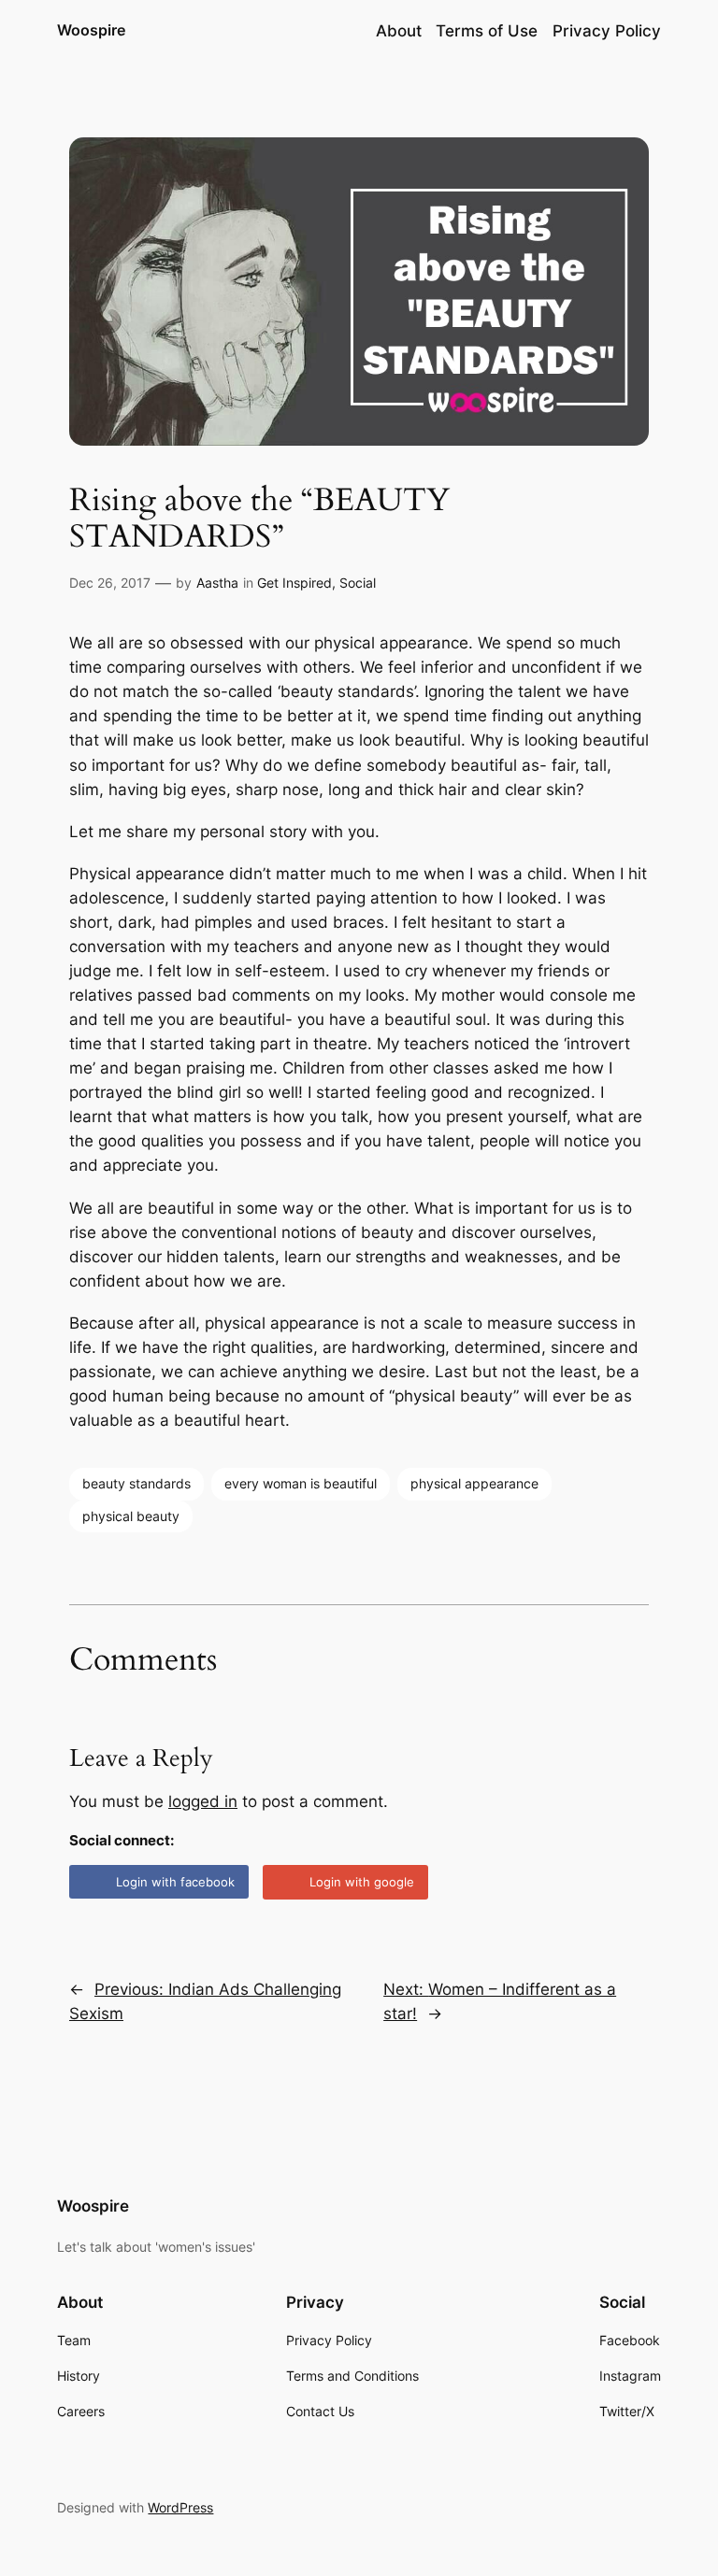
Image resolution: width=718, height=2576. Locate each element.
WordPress (180, 2507)
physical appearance (474, 1483)
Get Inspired (294, 583)
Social (358, 583)
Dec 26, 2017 (110, 583)
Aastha (217, 583)
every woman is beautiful (301, 1483)
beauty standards (136, 1483)
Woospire (91, 30)
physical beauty (131, 1516)
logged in (203, 1801)
